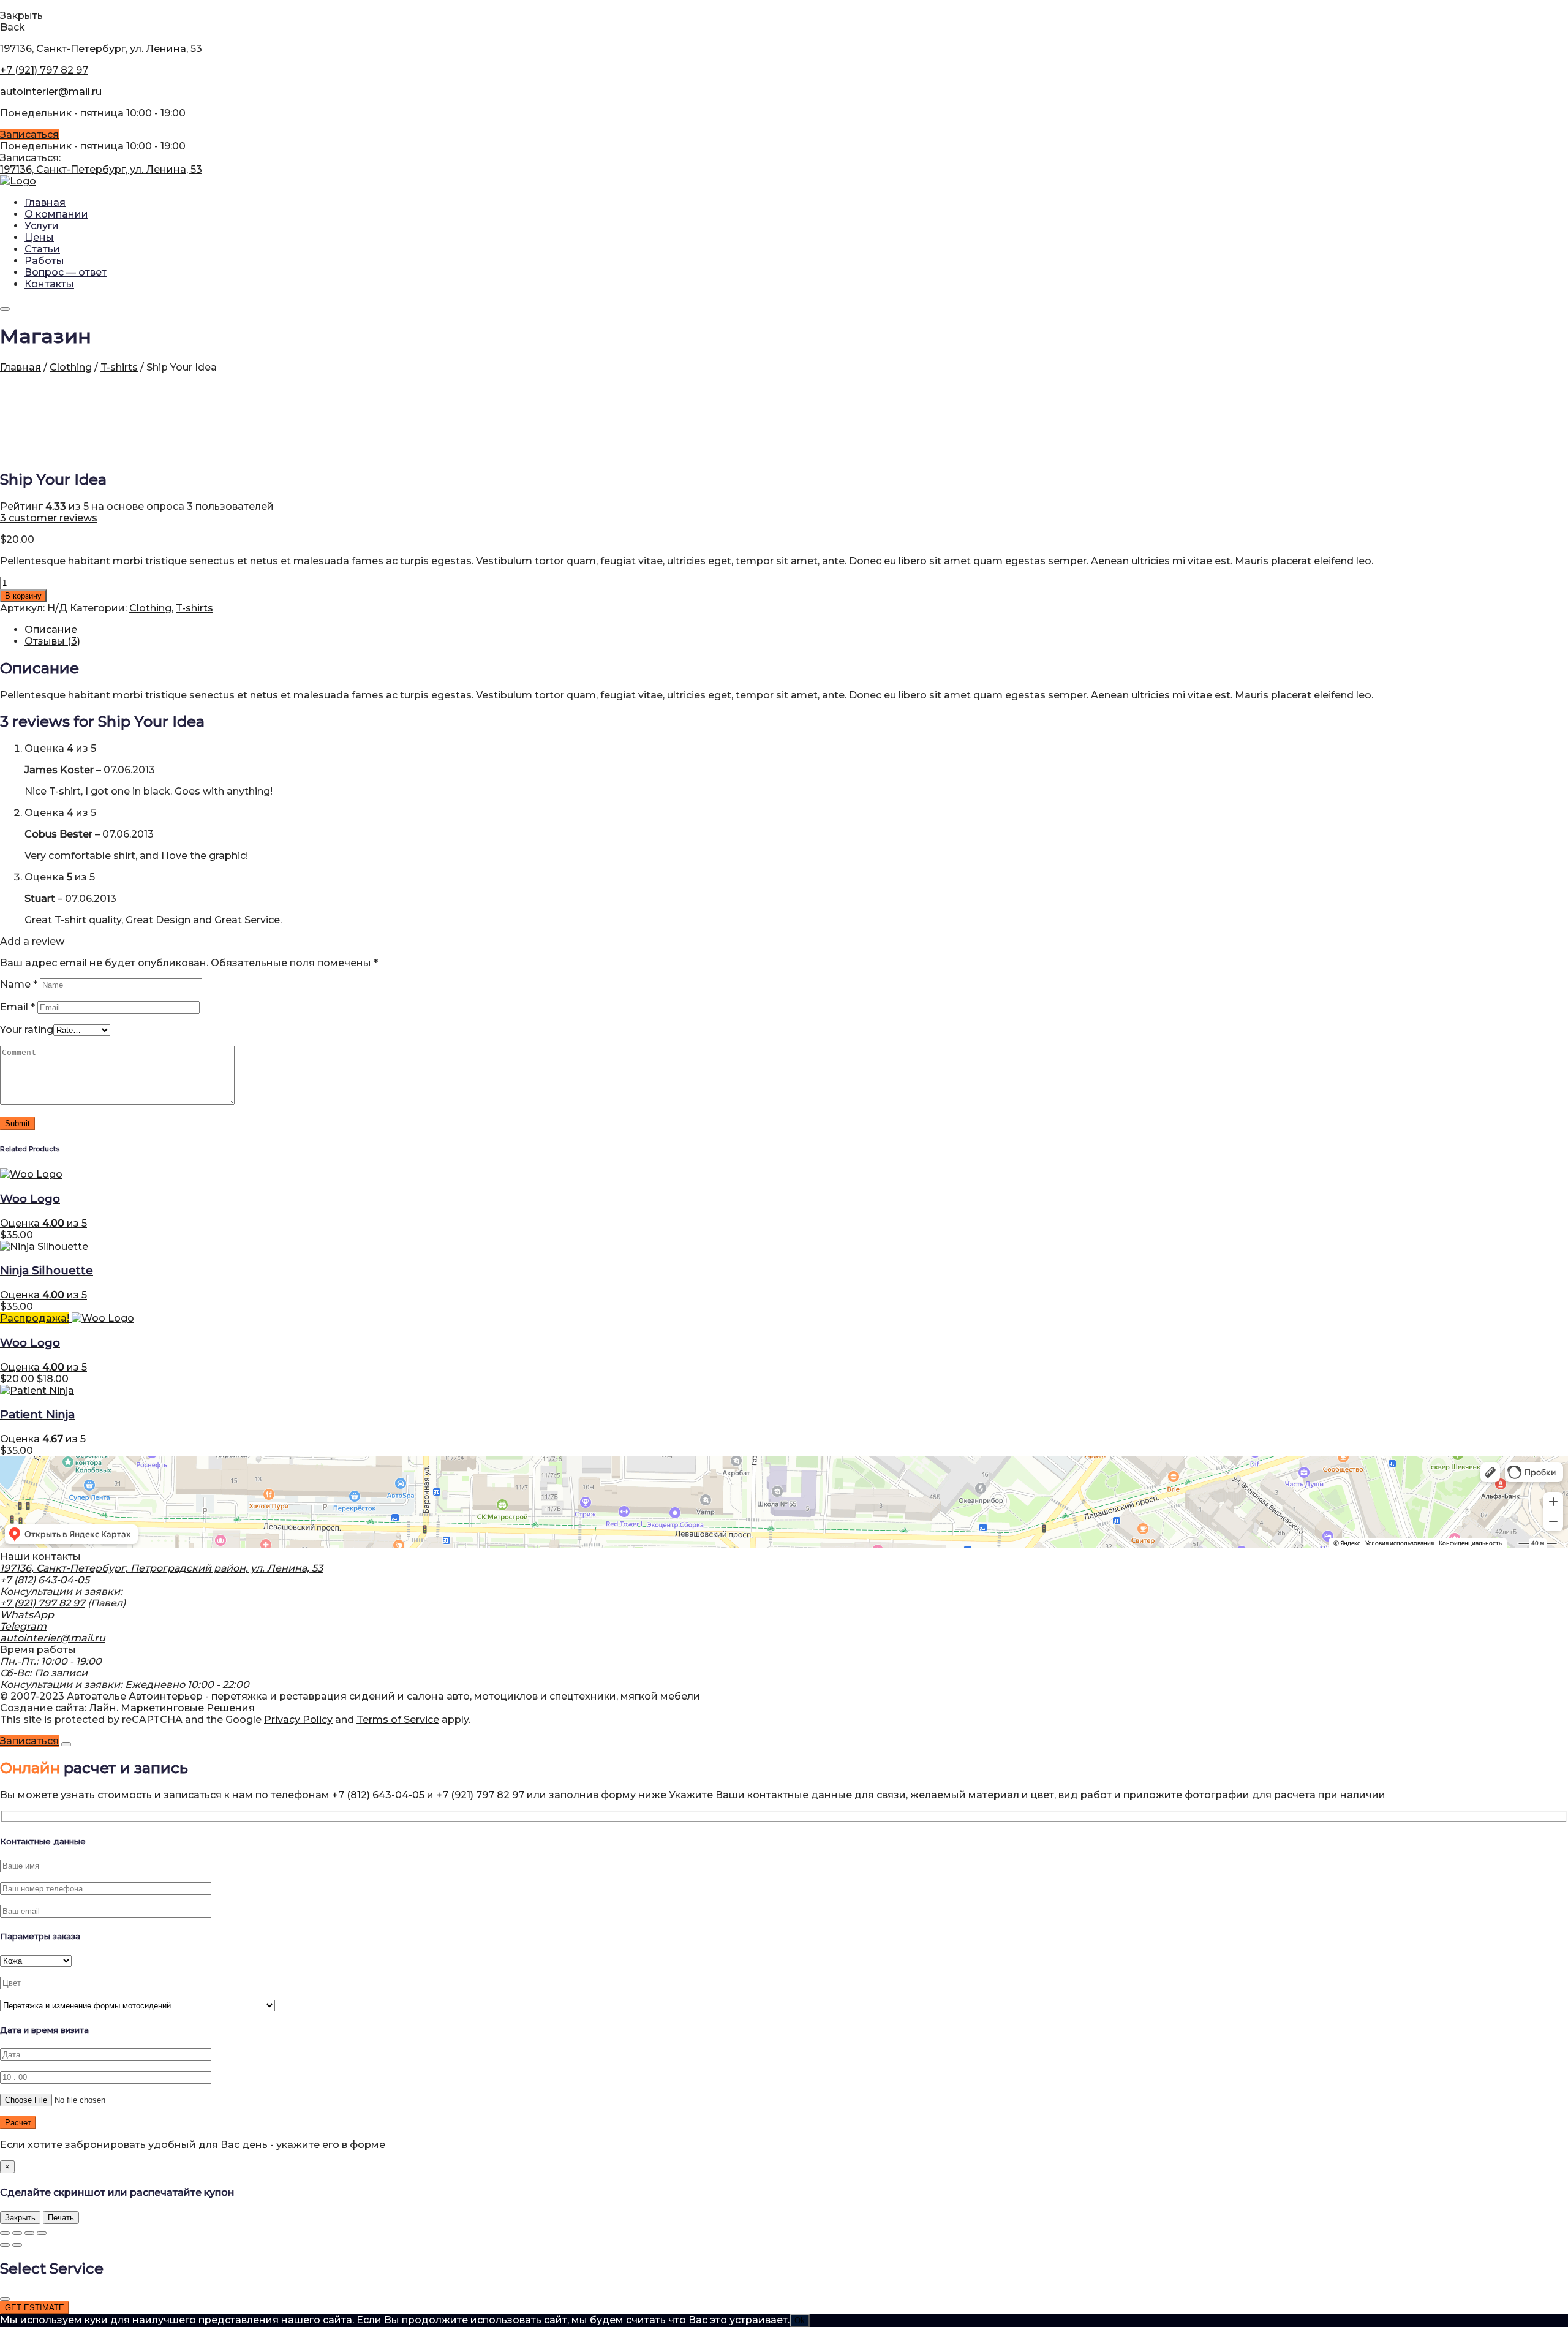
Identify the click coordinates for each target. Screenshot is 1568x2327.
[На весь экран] (17, 2233)
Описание (51, 630)
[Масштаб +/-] (5, 2233)
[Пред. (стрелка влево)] (5, 2245)
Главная (45, 202)
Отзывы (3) (52, 641)
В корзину (23, 596)
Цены (39, 237)
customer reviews (49, 518)
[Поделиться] (29, 2233)
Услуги (42, 226)
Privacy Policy (298, 1720)
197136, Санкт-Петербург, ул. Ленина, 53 (101, 49)
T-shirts (119, 367)
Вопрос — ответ (66, 272)
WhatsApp (27, 1615)
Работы (44, 261)
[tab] (796, 630)
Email (17, 1007)
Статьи (42, 249)
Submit (17, 1123)
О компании (56, 214)
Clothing (71, 367)
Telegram (23, 1626)
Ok (800, 2321)
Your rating (27, 1030)
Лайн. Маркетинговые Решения (172, 1708)
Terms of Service (398, 1720)
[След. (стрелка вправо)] (17, 2245)
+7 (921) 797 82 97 (44, 70)
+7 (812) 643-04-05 (45, 1580)
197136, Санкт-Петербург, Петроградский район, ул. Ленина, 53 (161, 1568)
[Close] (66, 1744)
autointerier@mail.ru (51, 92)
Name (19, 984)
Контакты (49, 284)
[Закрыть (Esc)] (42, 2233)
